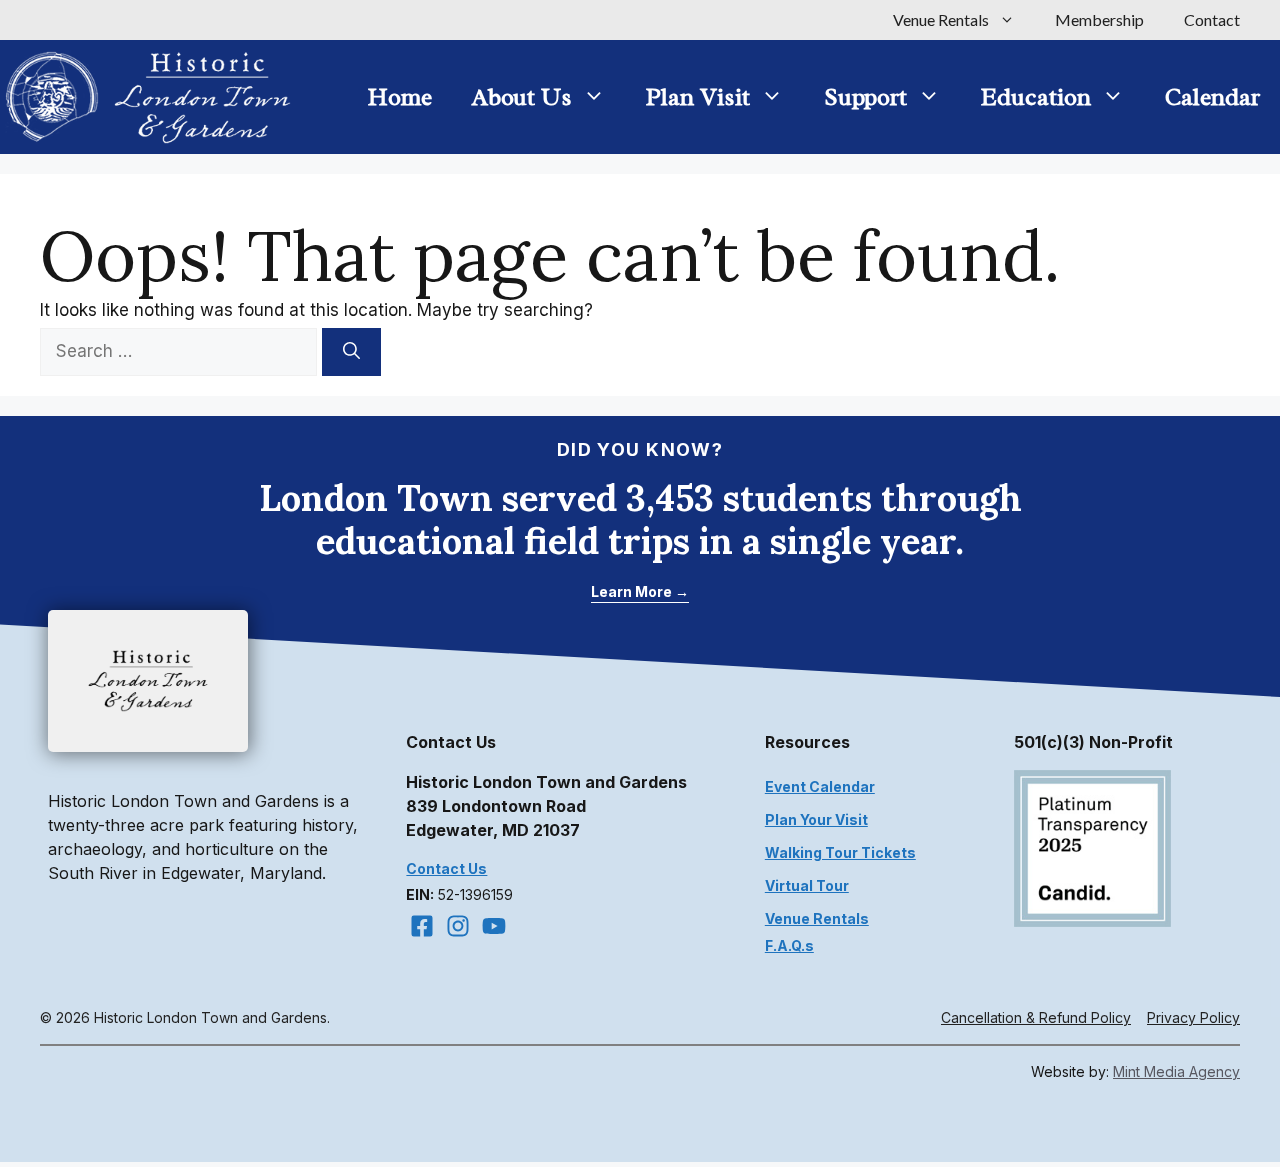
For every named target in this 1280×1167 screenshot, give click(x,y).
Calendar (1212, 97)
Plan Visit (698, 97)
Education (1036, 97)
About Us (522, 97)
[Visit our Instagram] (458, 926)
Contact (1212, 19)
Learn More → (640, 591)
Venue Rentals (941, 19)
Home (400, 97)
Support (865, 97)
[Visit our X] (494, 926)
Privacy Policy (1193, 1017)
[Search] (351, 352)
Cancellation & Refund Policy (1036, 1017)
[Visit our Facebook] (422, 926)
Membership (1099, 19)
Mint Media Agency (1176, 1071)
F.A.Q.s (789, 945)
